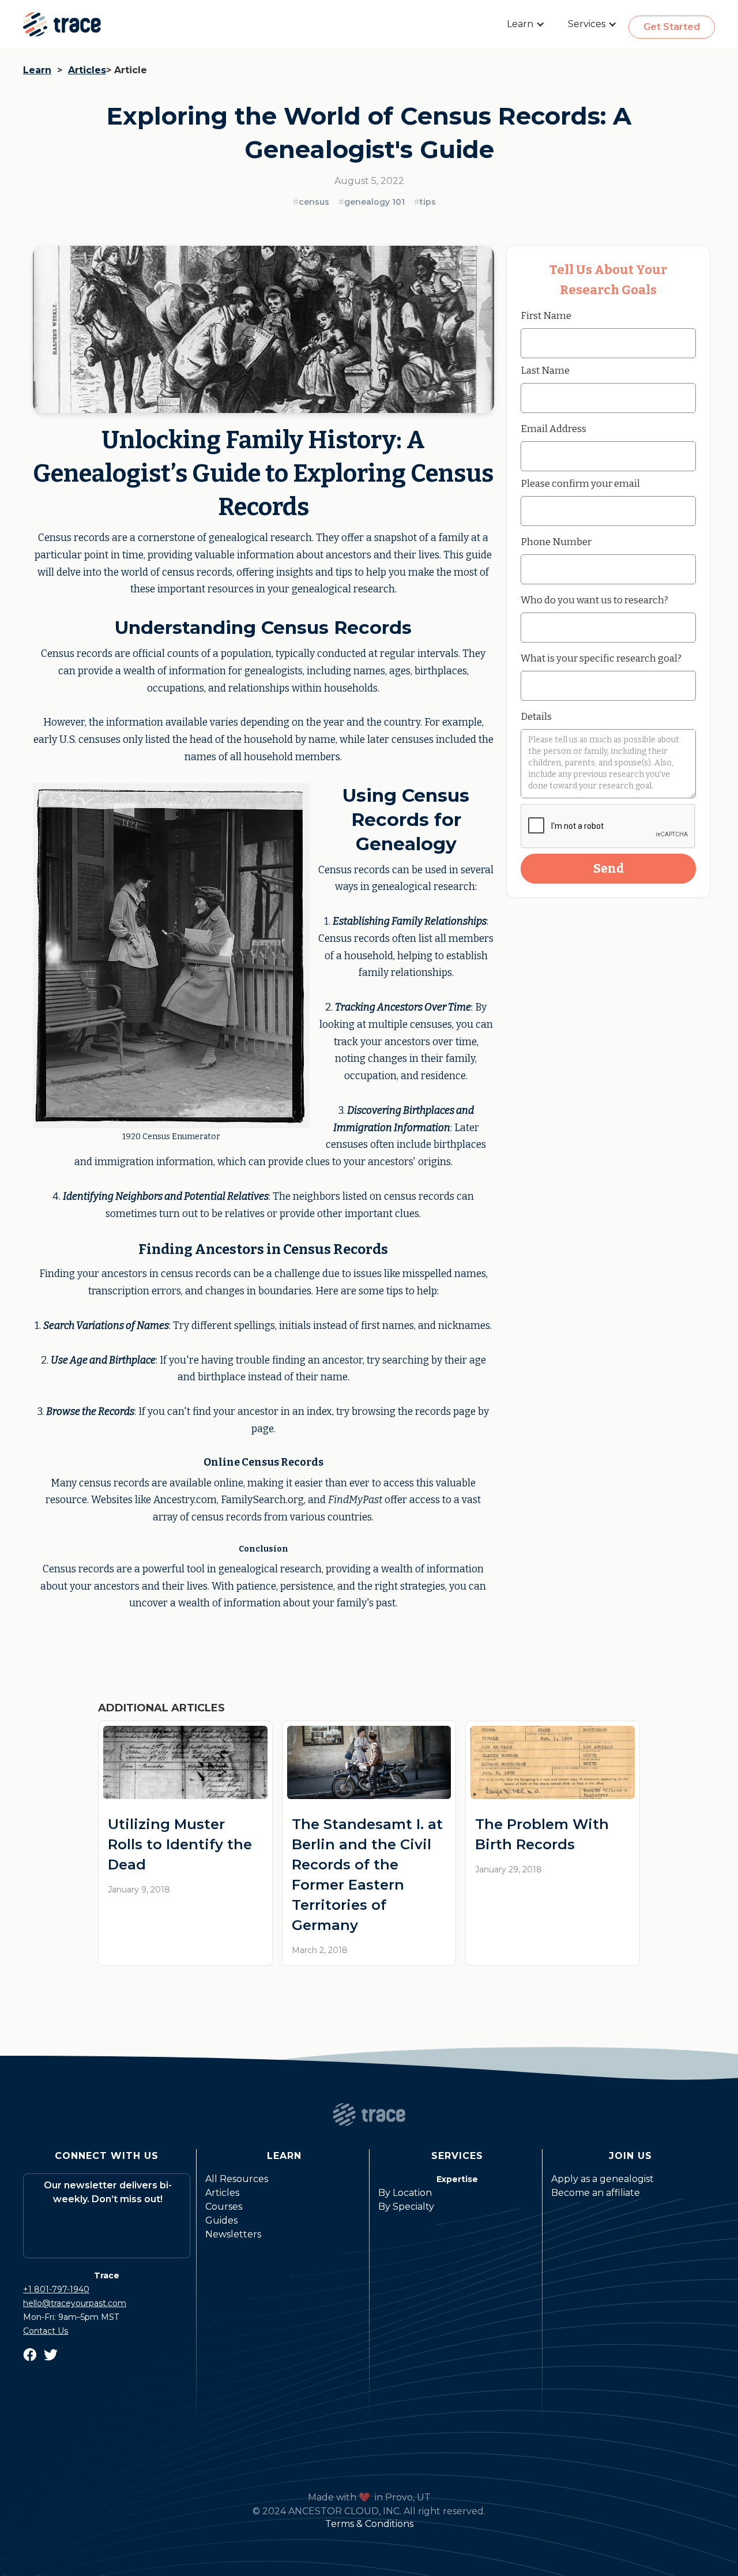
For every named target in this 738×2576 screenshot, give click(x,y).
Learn (37, 70)
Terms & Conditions (369, 2524)
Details (536, 716)
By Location (405, 2193)
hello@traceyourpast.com (75, 2303)
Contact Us (46, 2331)
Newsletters (233, 2234)
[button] (526, 24)
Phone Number (556, 542)
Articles (87, 70)
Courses (224, 2207)
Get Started (672, 27)
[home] (62, 24)
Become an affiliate (596, 2193)
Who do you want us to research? (594, 600)
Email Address (553, 429)
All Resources (237, 2179)
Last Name (545, 370)
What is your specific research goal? (601, 658)
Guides (221, 2220)
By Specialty (406, 2207)
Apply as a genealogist (603, 2179)
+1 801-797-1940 (56, 2289)
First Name (546, 316)
